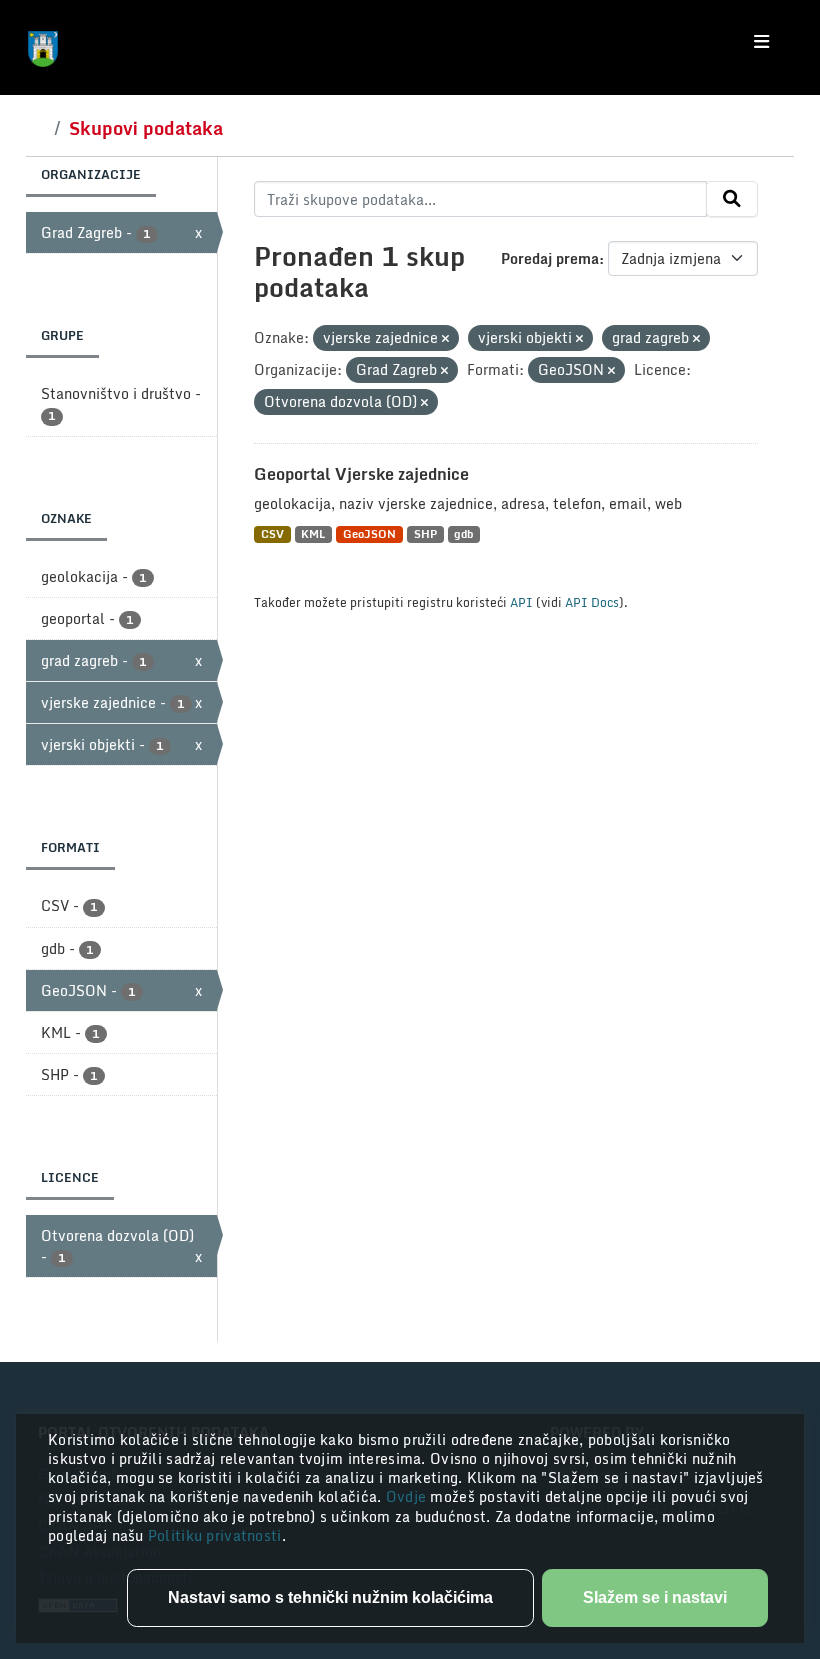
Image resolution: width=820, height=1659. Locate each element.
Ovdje (408, 1496)
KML (313, 534)
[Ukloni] (445, 339)
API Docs (592, 602)
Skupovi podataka (146, 128)
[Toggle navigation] (761, 42)
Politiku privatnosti (215, 1535)
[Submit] (732, 199)
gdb (463, 534)
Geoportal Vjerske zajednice (361, 474)
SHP (425, 534)
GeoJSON (369, 534)
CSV (272, 534)
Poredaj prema (550, 258)
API (521, 602)
